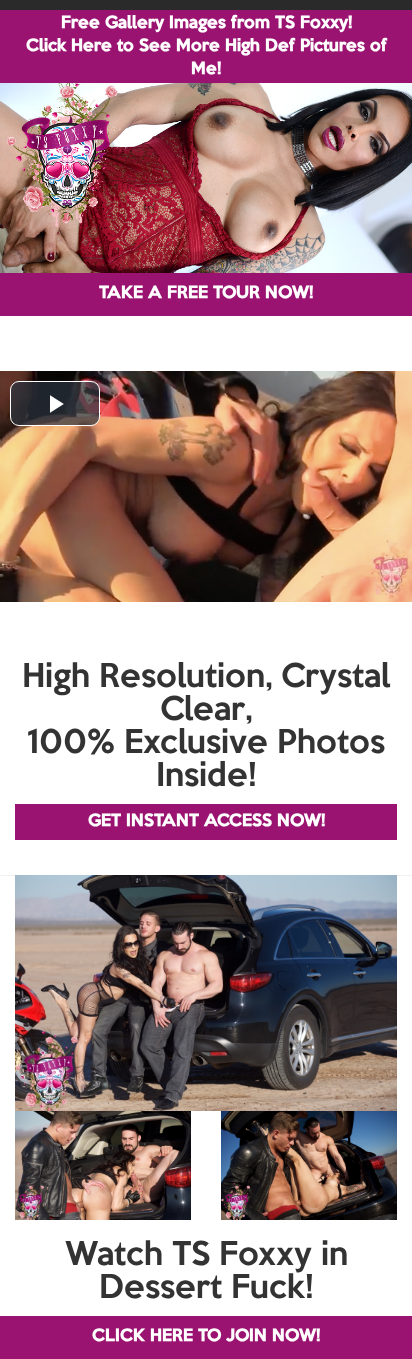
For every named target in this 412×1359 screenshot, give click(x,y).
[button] (55, 403)
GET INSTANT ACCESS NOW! (206, 821)
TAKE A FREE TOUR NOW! (206, 293)
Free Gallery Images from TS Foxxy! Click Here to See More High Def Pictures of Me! (206, 46)
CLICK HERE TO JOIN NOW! (206, 1336)
